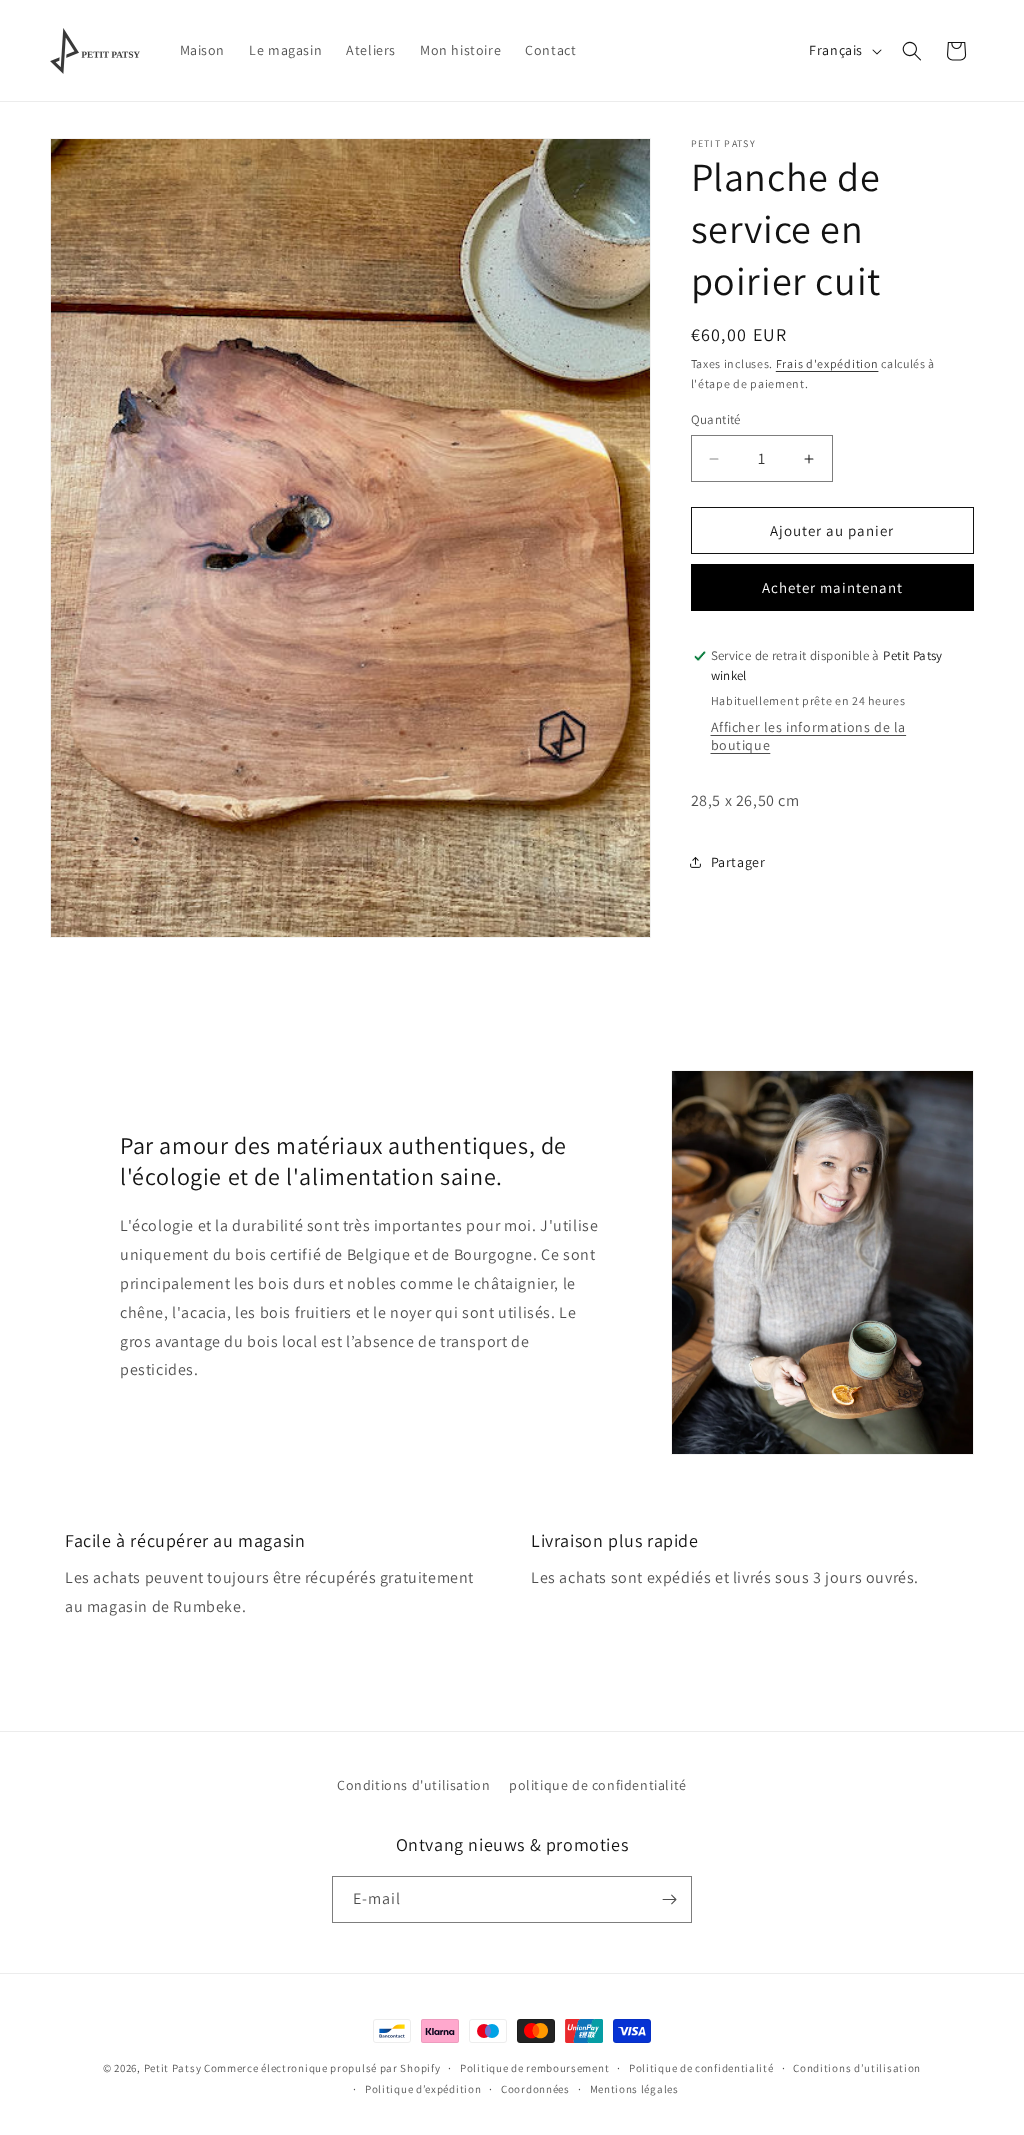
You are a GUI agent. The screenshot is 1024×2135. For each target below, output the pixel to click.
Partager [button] (738, 862)
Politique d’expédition (423, 2089)
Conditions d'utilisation (413, 1785)
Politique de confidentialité (701, 2068)
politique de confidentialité (598, 1785)
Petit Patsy (173, 2068)
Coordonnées (535, 2089)
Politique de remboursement (534, 2068)
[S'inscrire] (669, 1899)
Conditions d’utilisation (857, 2068)
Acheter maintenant (832, 587)
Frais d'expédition (827, 363)
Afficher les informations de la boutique (809, 736)
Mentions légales (634, 2089)
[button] (912, 51)
